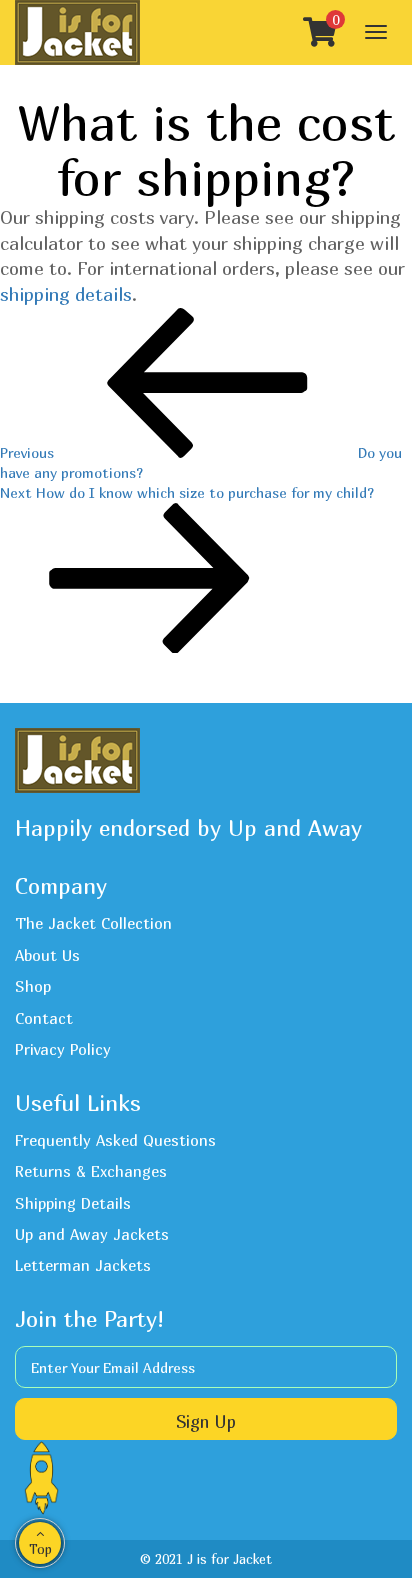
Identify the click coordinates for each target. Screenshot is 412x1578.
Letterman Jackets (83, 1265)
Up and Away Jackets (92, 1234)
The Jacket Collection (93, 923)
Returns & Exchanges (91, 1171)
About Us (47, 955)
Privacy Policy (63, 1049)
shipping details (66, 294)
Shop (33, 986)
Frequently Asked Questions (115, 1140)
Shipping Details (73, 1203)
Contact (44, 1018)
